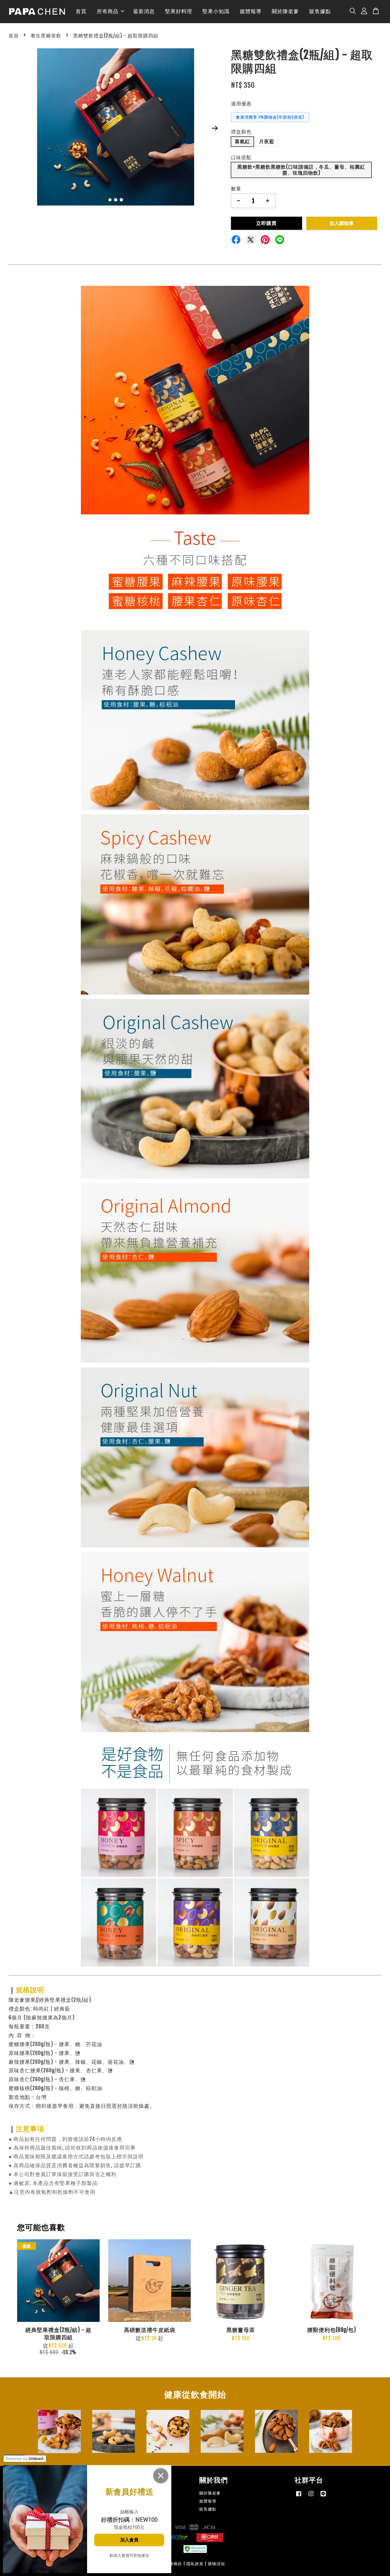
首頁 (81, 11)
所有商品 (108, 11)
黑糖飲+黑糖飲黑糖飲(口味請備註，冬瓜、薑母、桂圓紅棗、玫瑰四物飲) (301, 170)
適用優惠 (241, 104)
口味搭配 (241, 157)
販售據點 (320, 11)
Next (215, 128)
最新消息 (144, 11)
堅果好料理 (179, 11)
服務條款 (174, 2564)
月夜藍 (267, 141)
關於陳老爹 (285, 11)
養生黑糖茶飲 (46, 36)
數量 (236, 189)
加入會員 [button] (129, 2540)
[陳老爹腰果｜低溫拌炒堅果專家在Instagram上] (311, 2496)
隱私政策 (195, 2564)
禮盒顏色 (241, 132)
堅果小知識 (216, 11)
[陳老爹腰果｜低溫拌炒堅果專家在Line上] (323, 2496)
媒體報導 (251, 11)
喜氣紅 (242, 141)
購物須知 (216, 2564)
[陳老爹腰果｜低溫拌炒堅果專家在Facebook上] (299, 2496)
